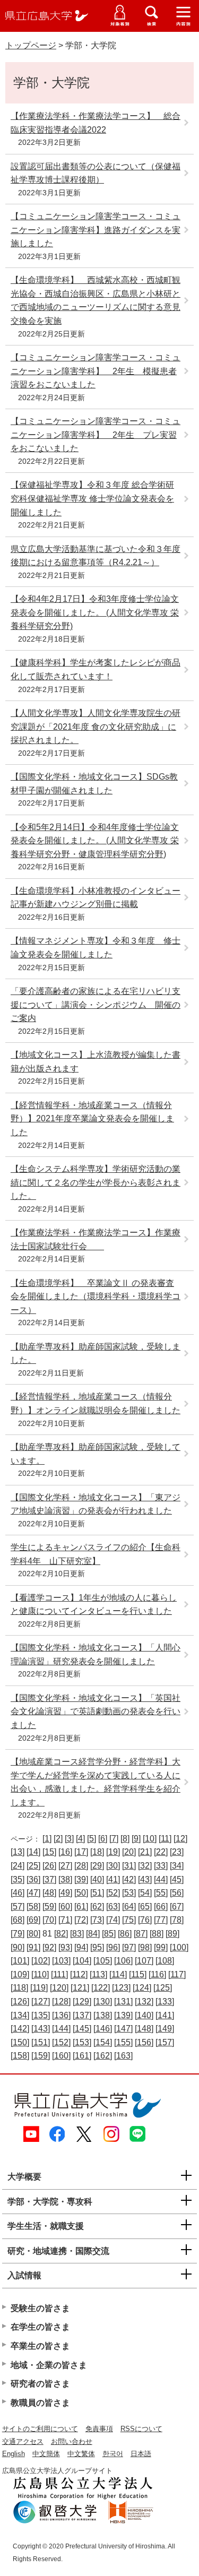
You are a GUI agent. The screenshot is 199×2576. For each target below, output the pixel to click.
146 (103, 2029)
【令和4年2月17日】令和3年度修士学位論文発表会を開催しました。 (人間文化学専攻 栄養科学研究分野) (95, 612)
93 (65, 1947)
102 (41, 1961)
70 (49, 1920)
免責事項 (99, 2429)
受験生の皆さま (40, 2308)
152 (61, 2042)
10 (150, 1839)
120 (59, 1988)
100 (179, 1947)
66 (161, 1907)
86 (125, 1934)
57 (18, 1907)
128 (61, 2002)
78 (177, 1920)
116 (157, 1974)
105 (103, 1961)
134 (20, 2015)
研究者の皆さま (40, 2384)
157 (165, 2042)
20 (129, 1852)
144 (61, 2029)
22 (161, 1852)
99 (161, 1947)
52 (113, 1893)
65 (145, 1907)
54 (145, 1893)
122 (101, 1988)
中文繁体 (81, 2454)
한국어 (113, 2454)
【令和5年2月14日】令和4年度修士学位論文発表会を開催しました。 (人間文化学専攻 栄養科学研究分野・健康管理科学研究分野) (95, 841)
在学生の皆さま (40, 2327)
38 (65, 1879)
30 (113, 1866)
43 (145, 1879)
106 (123, 1961)
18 (97, 1852)
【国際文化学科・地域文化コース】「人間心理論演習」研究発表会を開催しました (96, 1654)
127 (41, 2002)
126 (20, 2002)
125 (163, 1988)
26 (49, 1866)
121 (80, 1988)
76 (145, 1920)
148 (144, 2029)
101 (20, 1961)
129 (82, 2002)
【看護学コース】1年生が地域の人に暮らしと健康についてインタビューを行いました (94, 1605)
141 (165, 2015)
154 (103, 2042)
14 (33, 1852)
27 (65, 1866)
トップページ (31, 45)
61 (81, 1907)
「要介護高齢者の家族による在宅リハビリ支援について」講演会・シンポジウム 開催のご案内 (96, 1005)
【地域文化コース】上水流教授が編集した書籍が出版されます (96, 1062)
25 (33, 1866)
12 (180, 1839)
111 (59, 1974)
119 (39, 1988)
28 (81, 1866)
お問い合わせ (72, 2441)
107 (144, 1961)
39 (81, 1879)
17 (81, 1852)
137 (82, 2015)
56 (177, 1893)
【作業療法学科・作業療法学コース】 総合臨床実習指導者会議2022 (96, 123)
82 (61, 1934)
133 (165, 2002)
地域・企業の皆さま (49, 2365)
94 (81, 1947)
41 (113, 1879)
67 (177, 1907)
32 (145, 1866)
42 (129, 1879)
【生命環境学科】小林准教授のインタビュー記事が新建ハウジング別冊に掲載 (96, 898)
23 (177, 1852)
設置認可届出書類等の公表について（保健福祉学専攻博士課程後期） (96, 173)
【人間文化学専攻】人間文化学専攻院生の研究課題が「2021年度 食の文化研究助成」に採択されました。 (96, 727)
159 (41, 2056)
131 (123, 2002)
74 (113, 1920)
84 (93, 1934)
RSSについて (141, 2429)
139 (123, 2015)
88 (157, 1934)
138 (103, 2015)
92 (49, 1947)
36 (33, 1879)
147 (123, 2029)
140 (144, 2015)
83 (77, 1934)
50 (81, 1893)
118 (19, 1988)
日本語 (141, 2454)
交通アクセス (23, 2441)
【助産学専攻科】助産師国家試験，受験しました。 (96, 1354)
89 (172, 1934)
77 (161, 1920)
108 (165, 1961)
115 (138, 1974)
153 (82, 2042)
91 (33, 1947)
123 (121, 1988)
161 (82, 2056)
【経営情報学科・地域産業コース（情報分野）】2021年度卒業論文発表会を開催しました (92, 1119)
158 (20, 2056)
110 (40, 1974)
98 (145, 1947)
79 (18, 1934)
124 (142, 1988)
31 (129, 1866)
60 (65, 1907)
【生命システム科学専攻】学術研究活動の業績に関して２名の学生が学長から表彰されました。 (96, 1182)
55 (161, 1893)
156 (144, 2042)
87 (141, 1934)
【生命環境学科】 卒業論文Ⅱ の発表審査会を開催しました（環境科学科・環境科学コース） (96, 1296)
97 (129, 1947)
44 (161, 1879)
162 (103, 2056)
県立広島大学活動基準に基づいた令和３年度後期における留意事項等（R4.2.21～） (96, 556)
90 (18, 1947)
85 (109, 1934)
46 (18, 1893)
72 (81, 1920)
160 (61, 2056)
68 (18, 1920)
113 (98, 1974)
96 (113, 1947)
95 (97, 1947)
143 (41, 2029)
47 (33, 1893)
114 (118, 1974)
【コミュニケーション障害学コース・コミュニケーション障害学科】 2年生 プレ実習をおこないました (96, 435)
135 (41, 2015)
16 (65, 1852)
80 (33, 1934)
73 (97, 1920)
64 (129, 1907)
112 (79, 1974)
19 (113, 1852)
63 (113, 1907)
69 (33, 1920)
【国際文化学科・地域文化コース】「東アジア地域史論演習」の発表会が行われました (96, 1504)
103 (61, 1961)
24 (18, 1866)
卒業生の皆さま (40, 2346)
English (14, 2454)
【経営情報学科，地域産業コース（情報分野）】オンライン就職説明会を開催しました (96, 1403)
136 (61, 2015)
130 (103, 2002)
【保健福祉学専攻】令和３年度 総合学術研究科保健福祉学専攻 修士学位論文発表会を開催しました (92, 498)
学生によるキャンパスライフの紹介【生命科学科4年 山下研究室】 (96, 1554)
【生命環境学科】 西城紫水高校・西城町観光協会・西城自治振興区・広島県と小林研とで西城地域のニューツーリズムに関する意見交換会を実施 (96, 300)
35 (18, 1879)
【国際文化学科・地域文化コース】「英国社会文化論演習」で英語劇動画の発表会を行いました (96, 1711)
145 (82, 2029)
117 (177, 1974)
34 (177, 1866)
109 (20, 1974)
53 (129, 1893)
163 (123, 2056)
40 (97, 1879)
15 (49, 1852)
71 (65, 1920)
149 (165, 2029)
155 (123, 2042)
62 (97, 1907)
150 (20, 2042)
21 (145, 1852)
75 (129, 1920)
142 (20, 2029)
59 (49, 1907)
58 (33, 1907)
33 (161, 1866)
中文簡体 (46, 2454)
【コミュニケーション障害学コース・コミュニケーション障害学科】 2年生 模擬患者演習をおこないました (96, 371)
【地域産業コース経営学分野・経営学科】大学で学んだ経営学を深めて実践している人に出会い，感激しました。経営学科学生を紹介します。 (96, 1782)
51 (97, 1893)
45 (177, 1879)
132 (144, 2002)
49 (65, 1893)
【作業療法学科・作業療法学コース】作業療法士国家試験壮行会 (96, 1239)
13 (18, 1852)
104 (82, 1961)
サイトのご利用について (40, 2429)
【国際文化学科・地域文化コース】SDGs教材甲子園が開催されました (94, 784)
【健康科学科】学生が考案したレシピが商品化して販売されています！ (96, 669)
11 (165, 1839)
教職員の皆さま (40, 2403)
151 (41, 2042)
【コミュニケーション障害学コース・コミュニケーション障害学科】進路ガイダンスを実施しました (96, 230)
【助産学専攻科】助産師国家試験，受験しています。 (96, 1454)
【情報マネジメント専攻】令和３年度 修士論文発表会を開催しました (96, 948)
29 (97, 1866)
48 (49, 1893)
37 (49, 1879)
